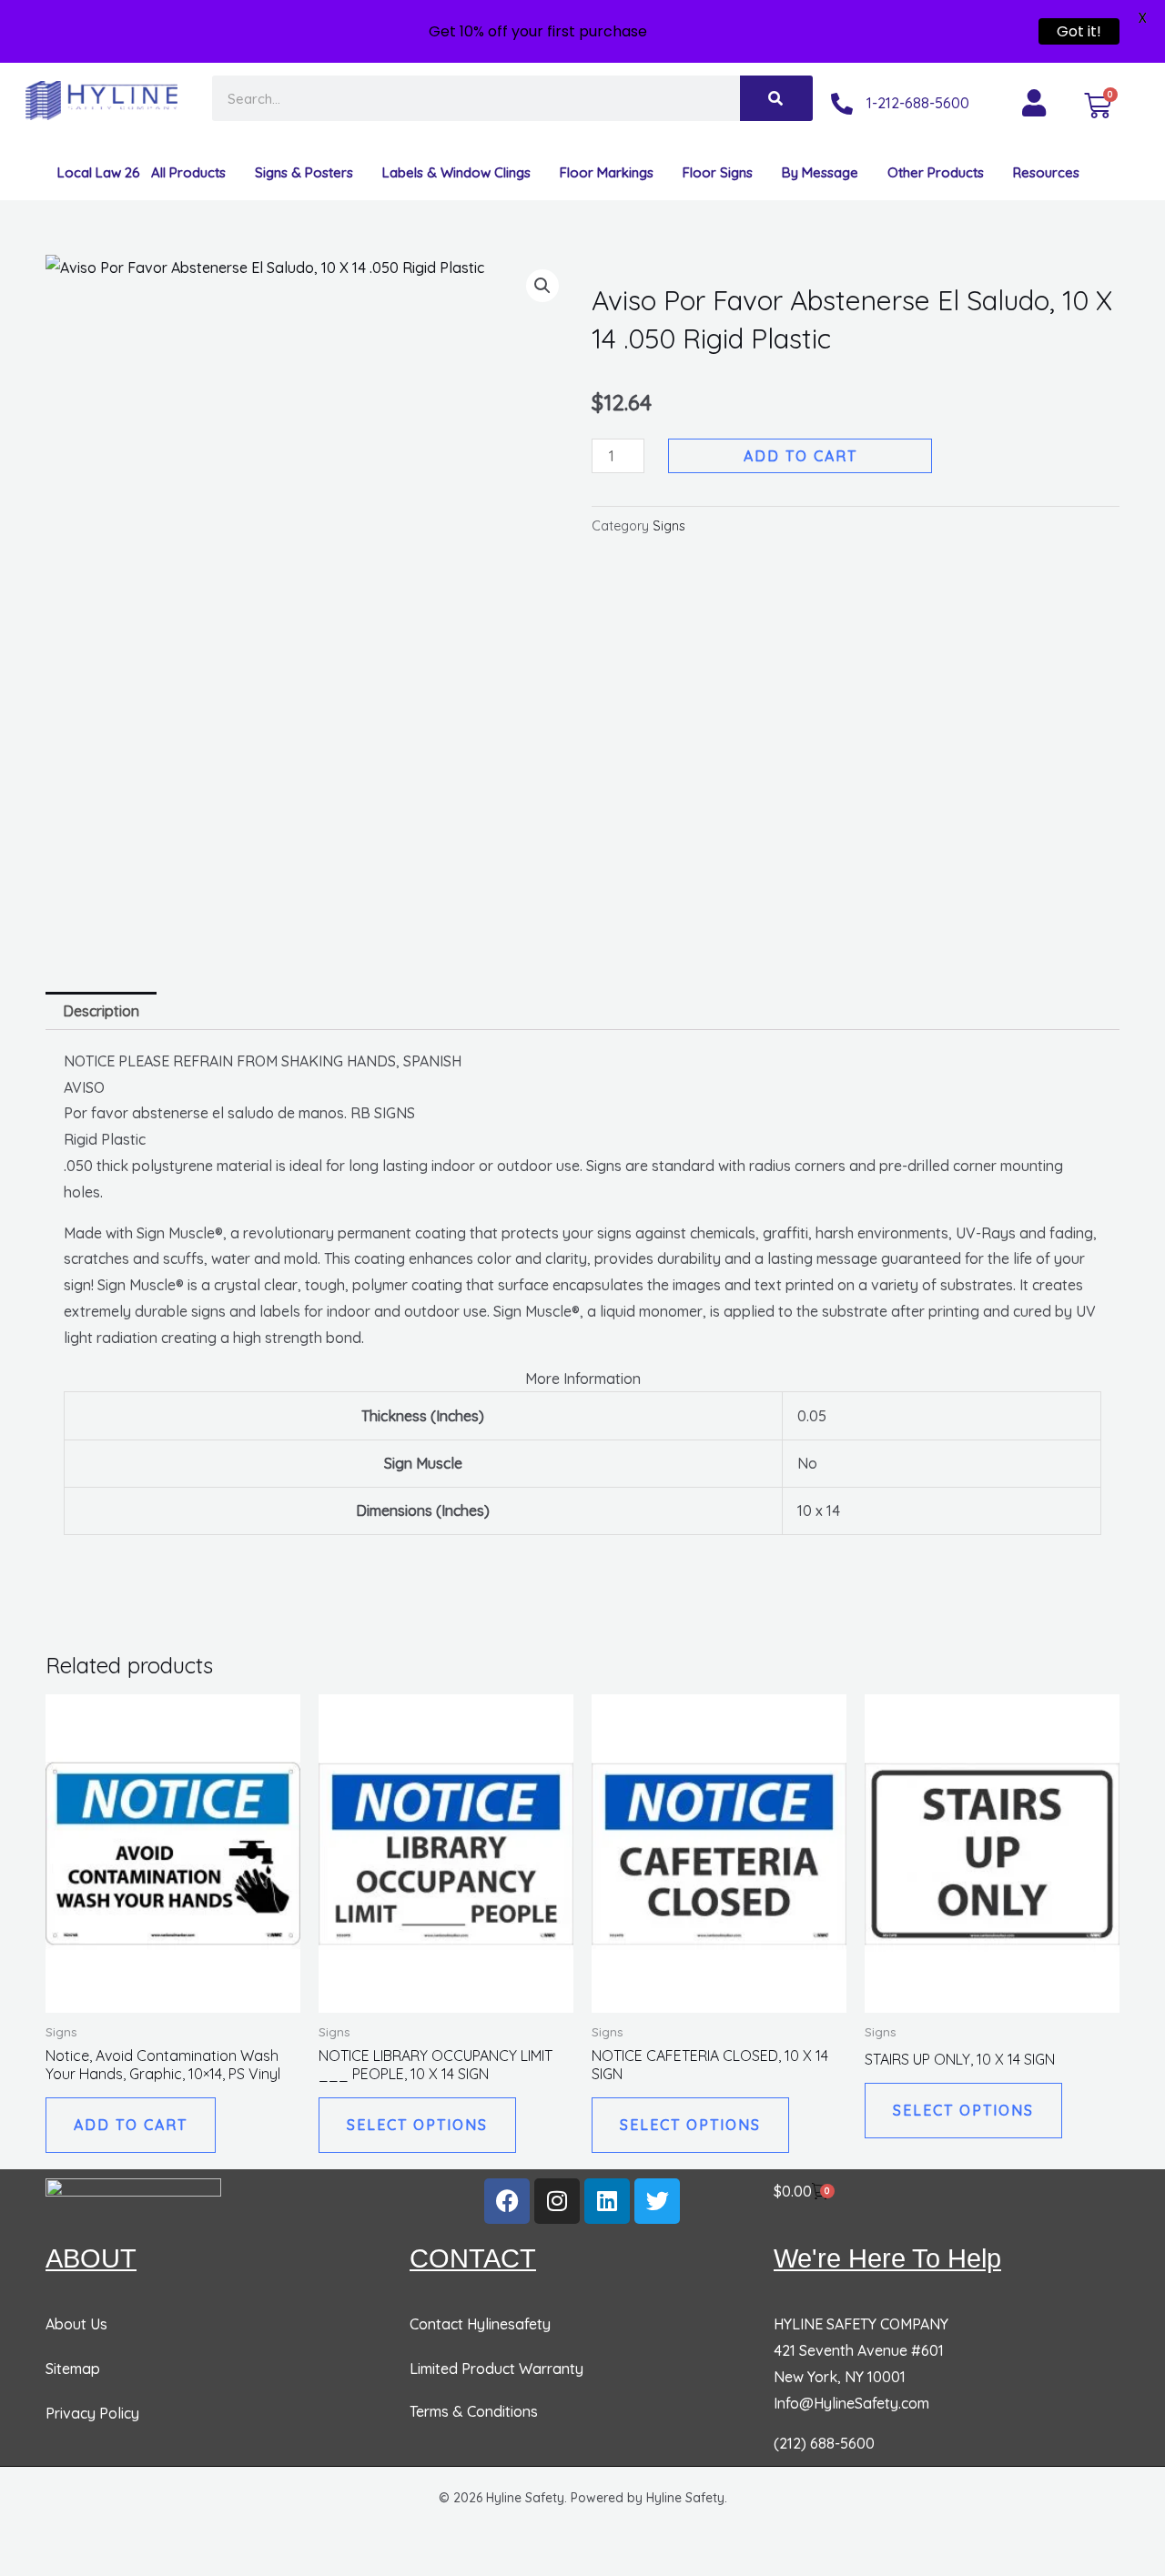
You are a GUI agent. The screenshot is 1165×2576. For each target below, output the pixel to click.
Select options (417, 2125)
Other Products (936, 172)
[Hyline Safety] (133, 2199)
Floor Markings (607, 172)
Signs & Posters (304, 172)
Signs (669, 526)
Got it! (1079, 31)
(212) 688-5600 (824, 2443)
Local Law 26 (99, 172)
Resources (1046, 172)
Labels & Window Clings (456, 172)
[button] (542, 286)
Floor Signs (718, 172)
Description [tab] (101, 1011)
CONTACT (473, 2258)
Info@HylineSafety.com (851, 2403)
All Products (188, 172)
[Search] (776, 98)
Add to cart (800, 456)
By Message (820, 172)
